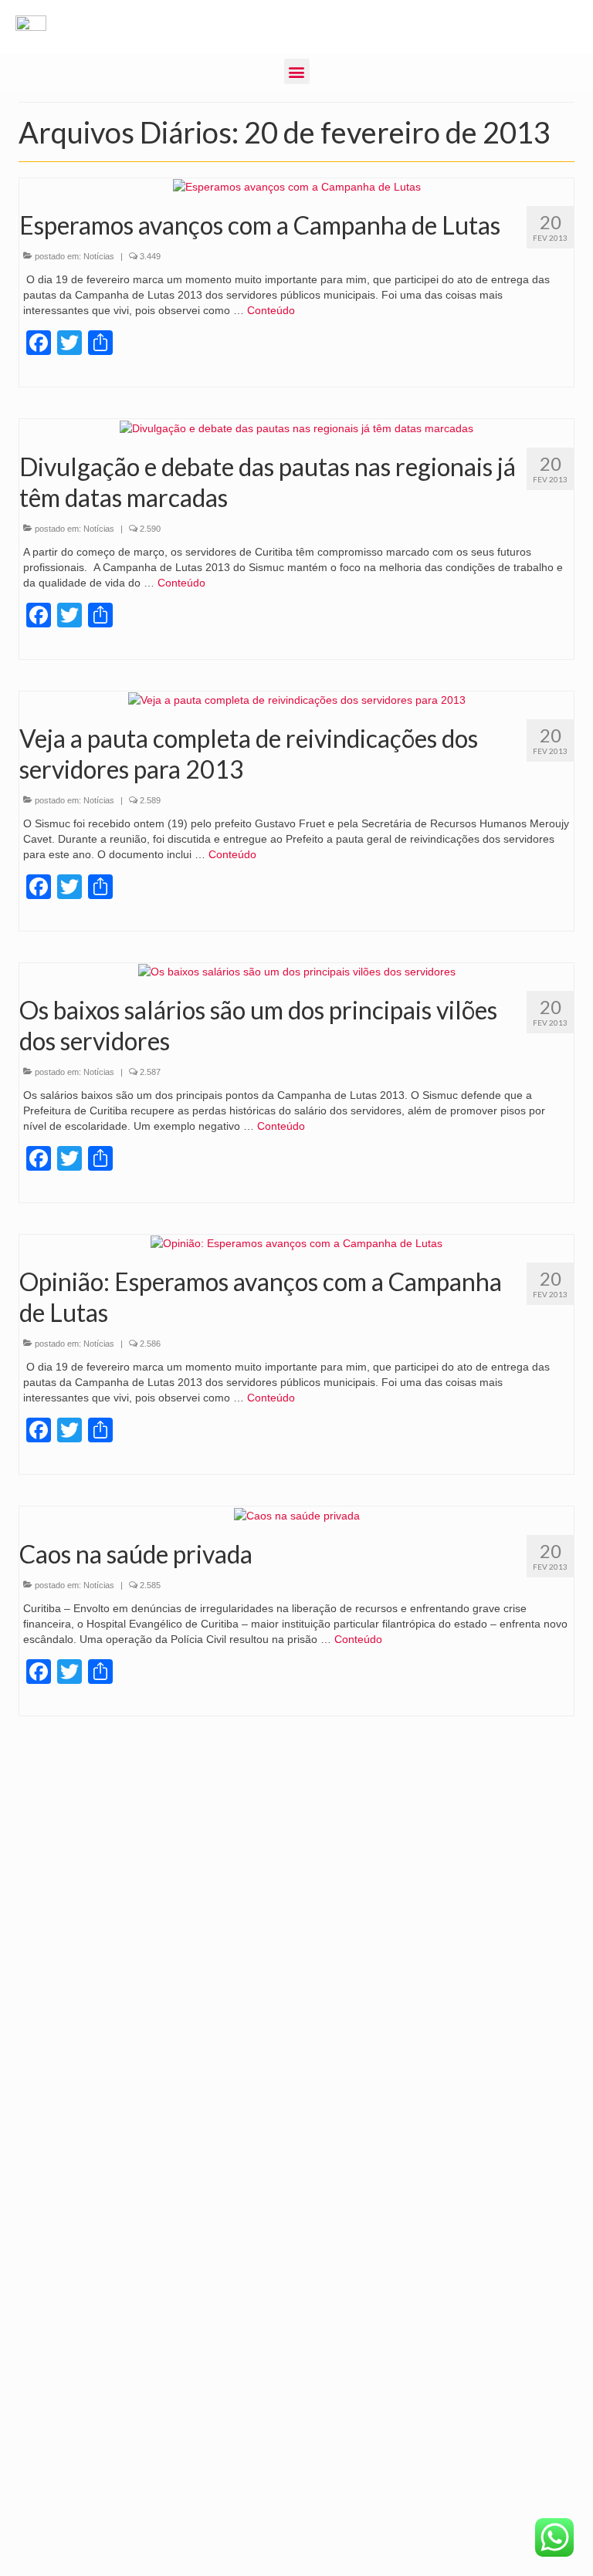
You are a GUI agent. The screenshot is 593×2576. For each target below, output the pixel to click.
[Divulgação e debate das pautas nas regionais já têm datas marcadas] (296, 427)
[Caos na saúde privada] (297, 1514)
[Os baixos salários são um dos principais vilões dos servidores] (297, 971)
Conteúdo (271, 310)
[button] (297, 71)
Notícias (99, 256)
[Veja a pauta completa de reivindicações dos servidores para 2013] (297, 699)
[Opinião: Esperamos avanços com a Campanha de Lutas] (296, 1242)
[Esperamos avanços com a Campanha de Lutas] (297, 186)
